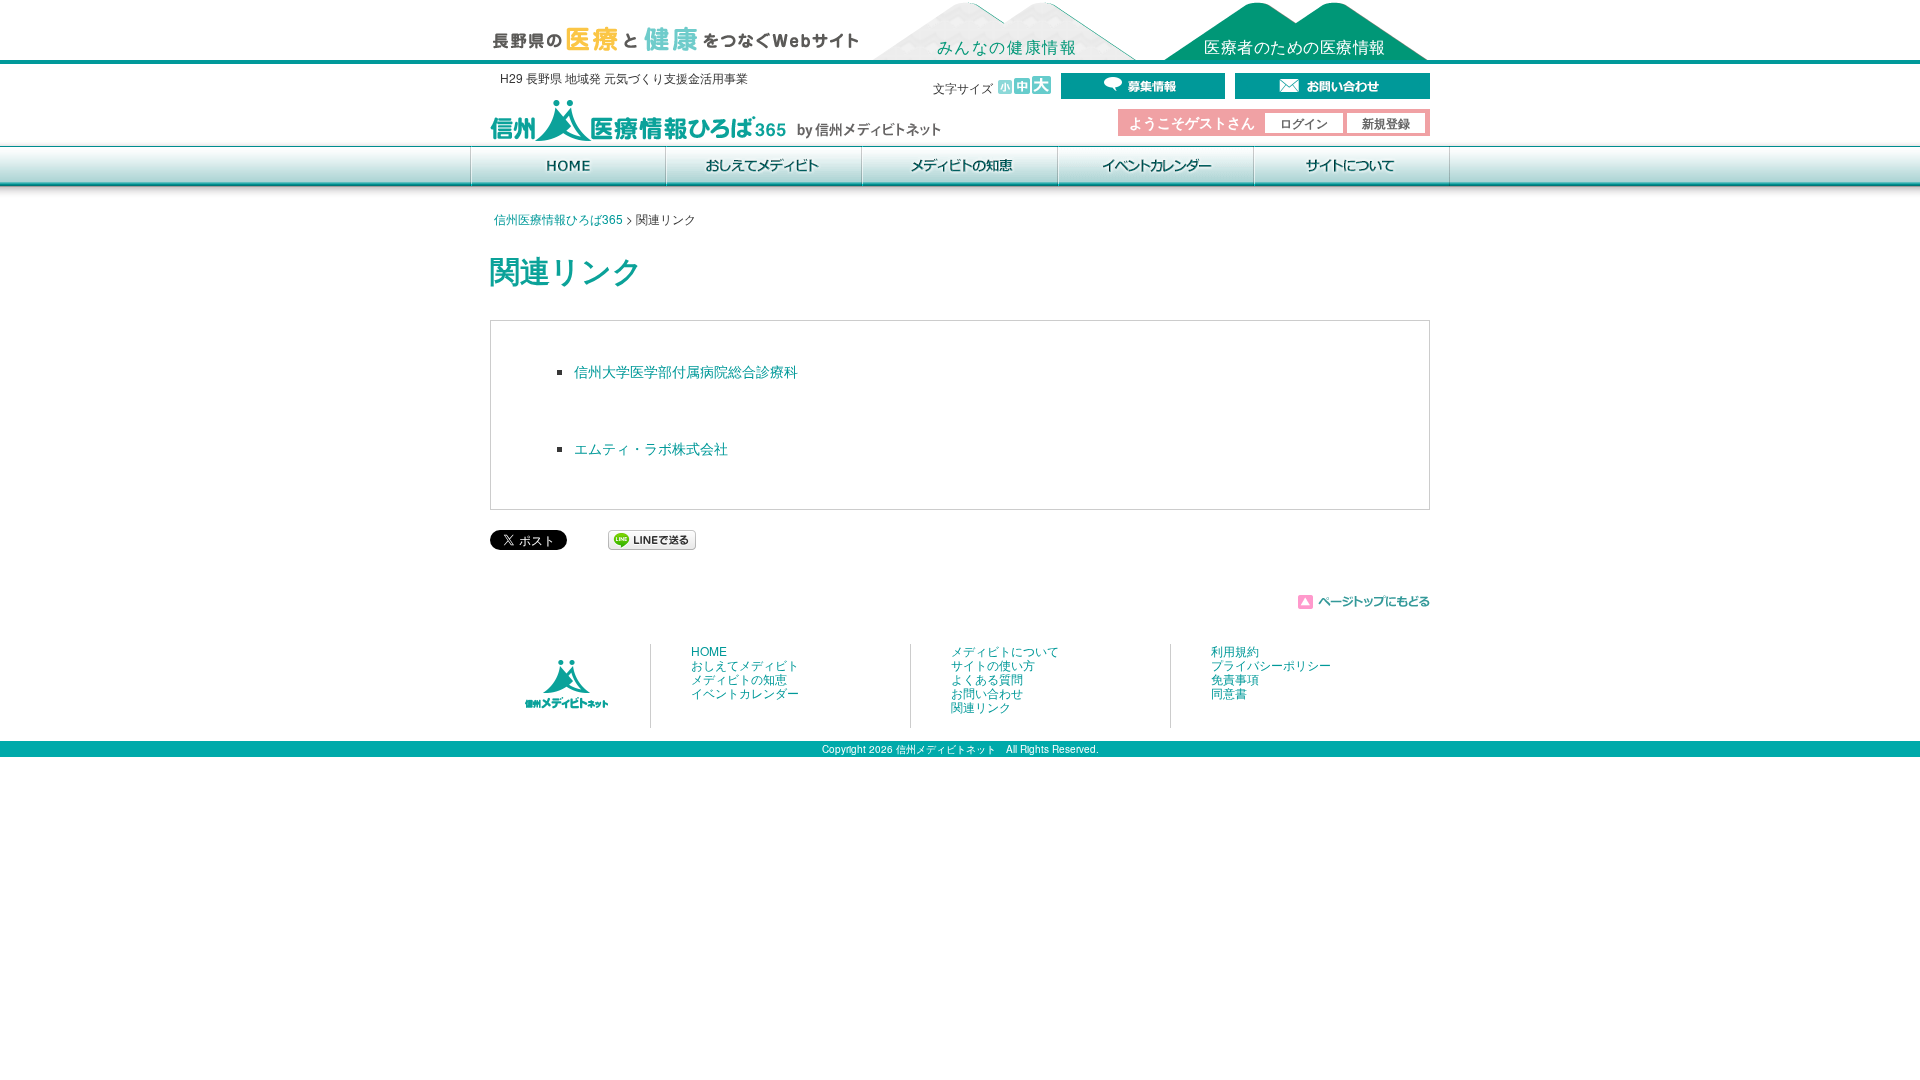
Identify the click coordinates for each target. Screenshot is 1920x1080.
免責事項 (1235, 679)
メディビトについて (1005, 651)
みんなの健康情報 (1007, 46)
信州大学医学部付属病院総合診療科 (686, 371)
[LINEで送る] (652, 538)
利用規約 (1235, 651)
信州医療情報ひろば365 (558, 218)
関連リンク (981, 707)
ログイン (1304, 123)
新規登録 (1386, 123)
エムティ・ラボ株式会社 (651, 448)
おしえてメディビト (745, 665)
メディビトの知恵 (739, 679)
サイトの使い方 (993, 665)
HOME (709, 651)
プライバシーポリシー (1271, 665)
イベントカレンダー (745, 693)
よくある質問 (987, 679)
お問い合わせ (987, 693)
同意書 (1229, 693)
